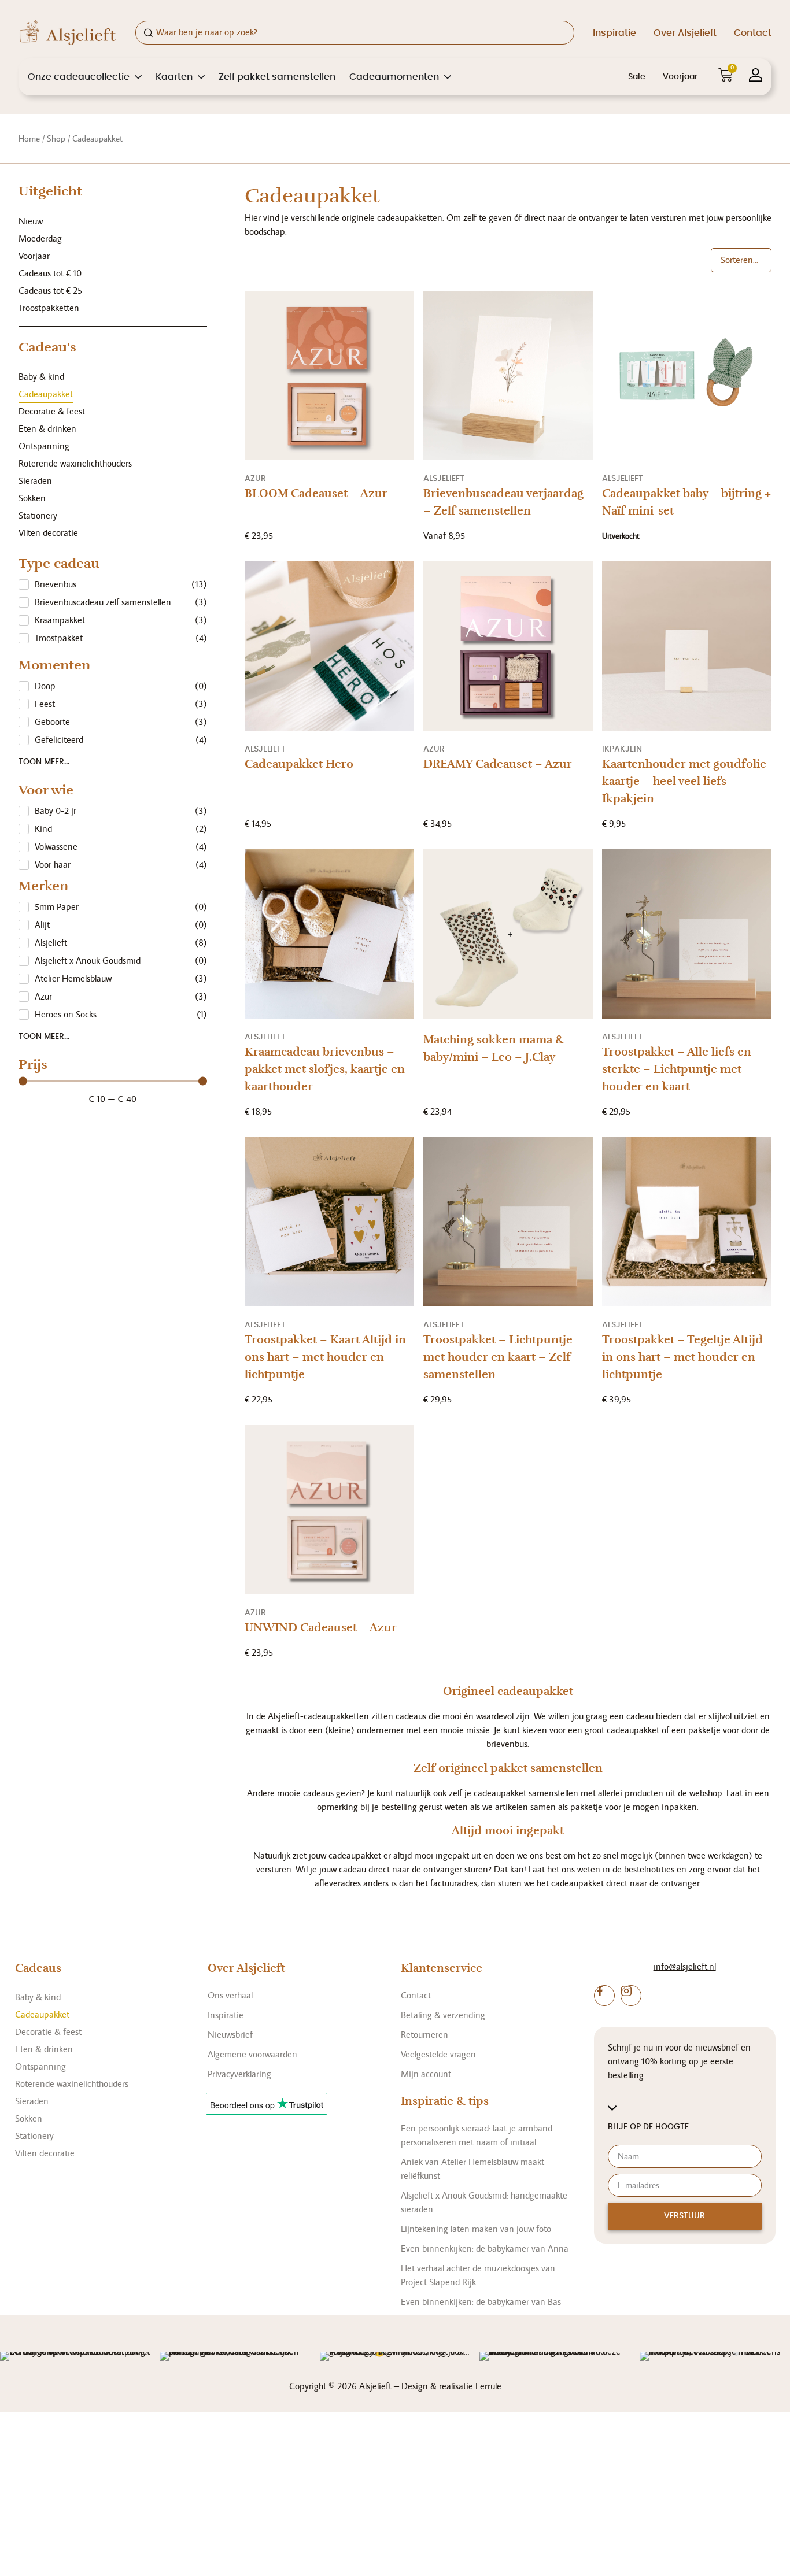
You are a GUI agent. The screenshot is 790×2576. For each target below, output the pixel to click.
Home (29, 138)
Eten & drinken (47, 429)
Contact (753, 33)
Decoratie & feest (52, 411)
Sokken (32, 498)
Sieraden (35, 481)
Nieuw (31, 221)
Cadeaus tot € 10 (50, 273)
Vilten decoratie (48, 533)
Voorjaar (680, 77)
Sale (637, 77)
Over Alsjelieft (685, 33)
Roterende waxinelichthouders (75, 463)
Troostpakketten (49, 308)
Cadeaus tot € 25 (50, 290)
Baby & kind (41, 377)
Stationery (38, 515)
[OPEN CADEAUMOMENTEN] (448, 77)
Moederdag (40, 238)
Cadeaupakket (46, 394)
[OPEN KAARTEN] (201, 77)
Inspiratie (614, 33)
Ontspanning (44, 446)
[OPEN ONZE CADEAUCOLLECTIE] (138, 77)
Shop (56, 138)
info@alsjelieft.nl (685, 1966)
